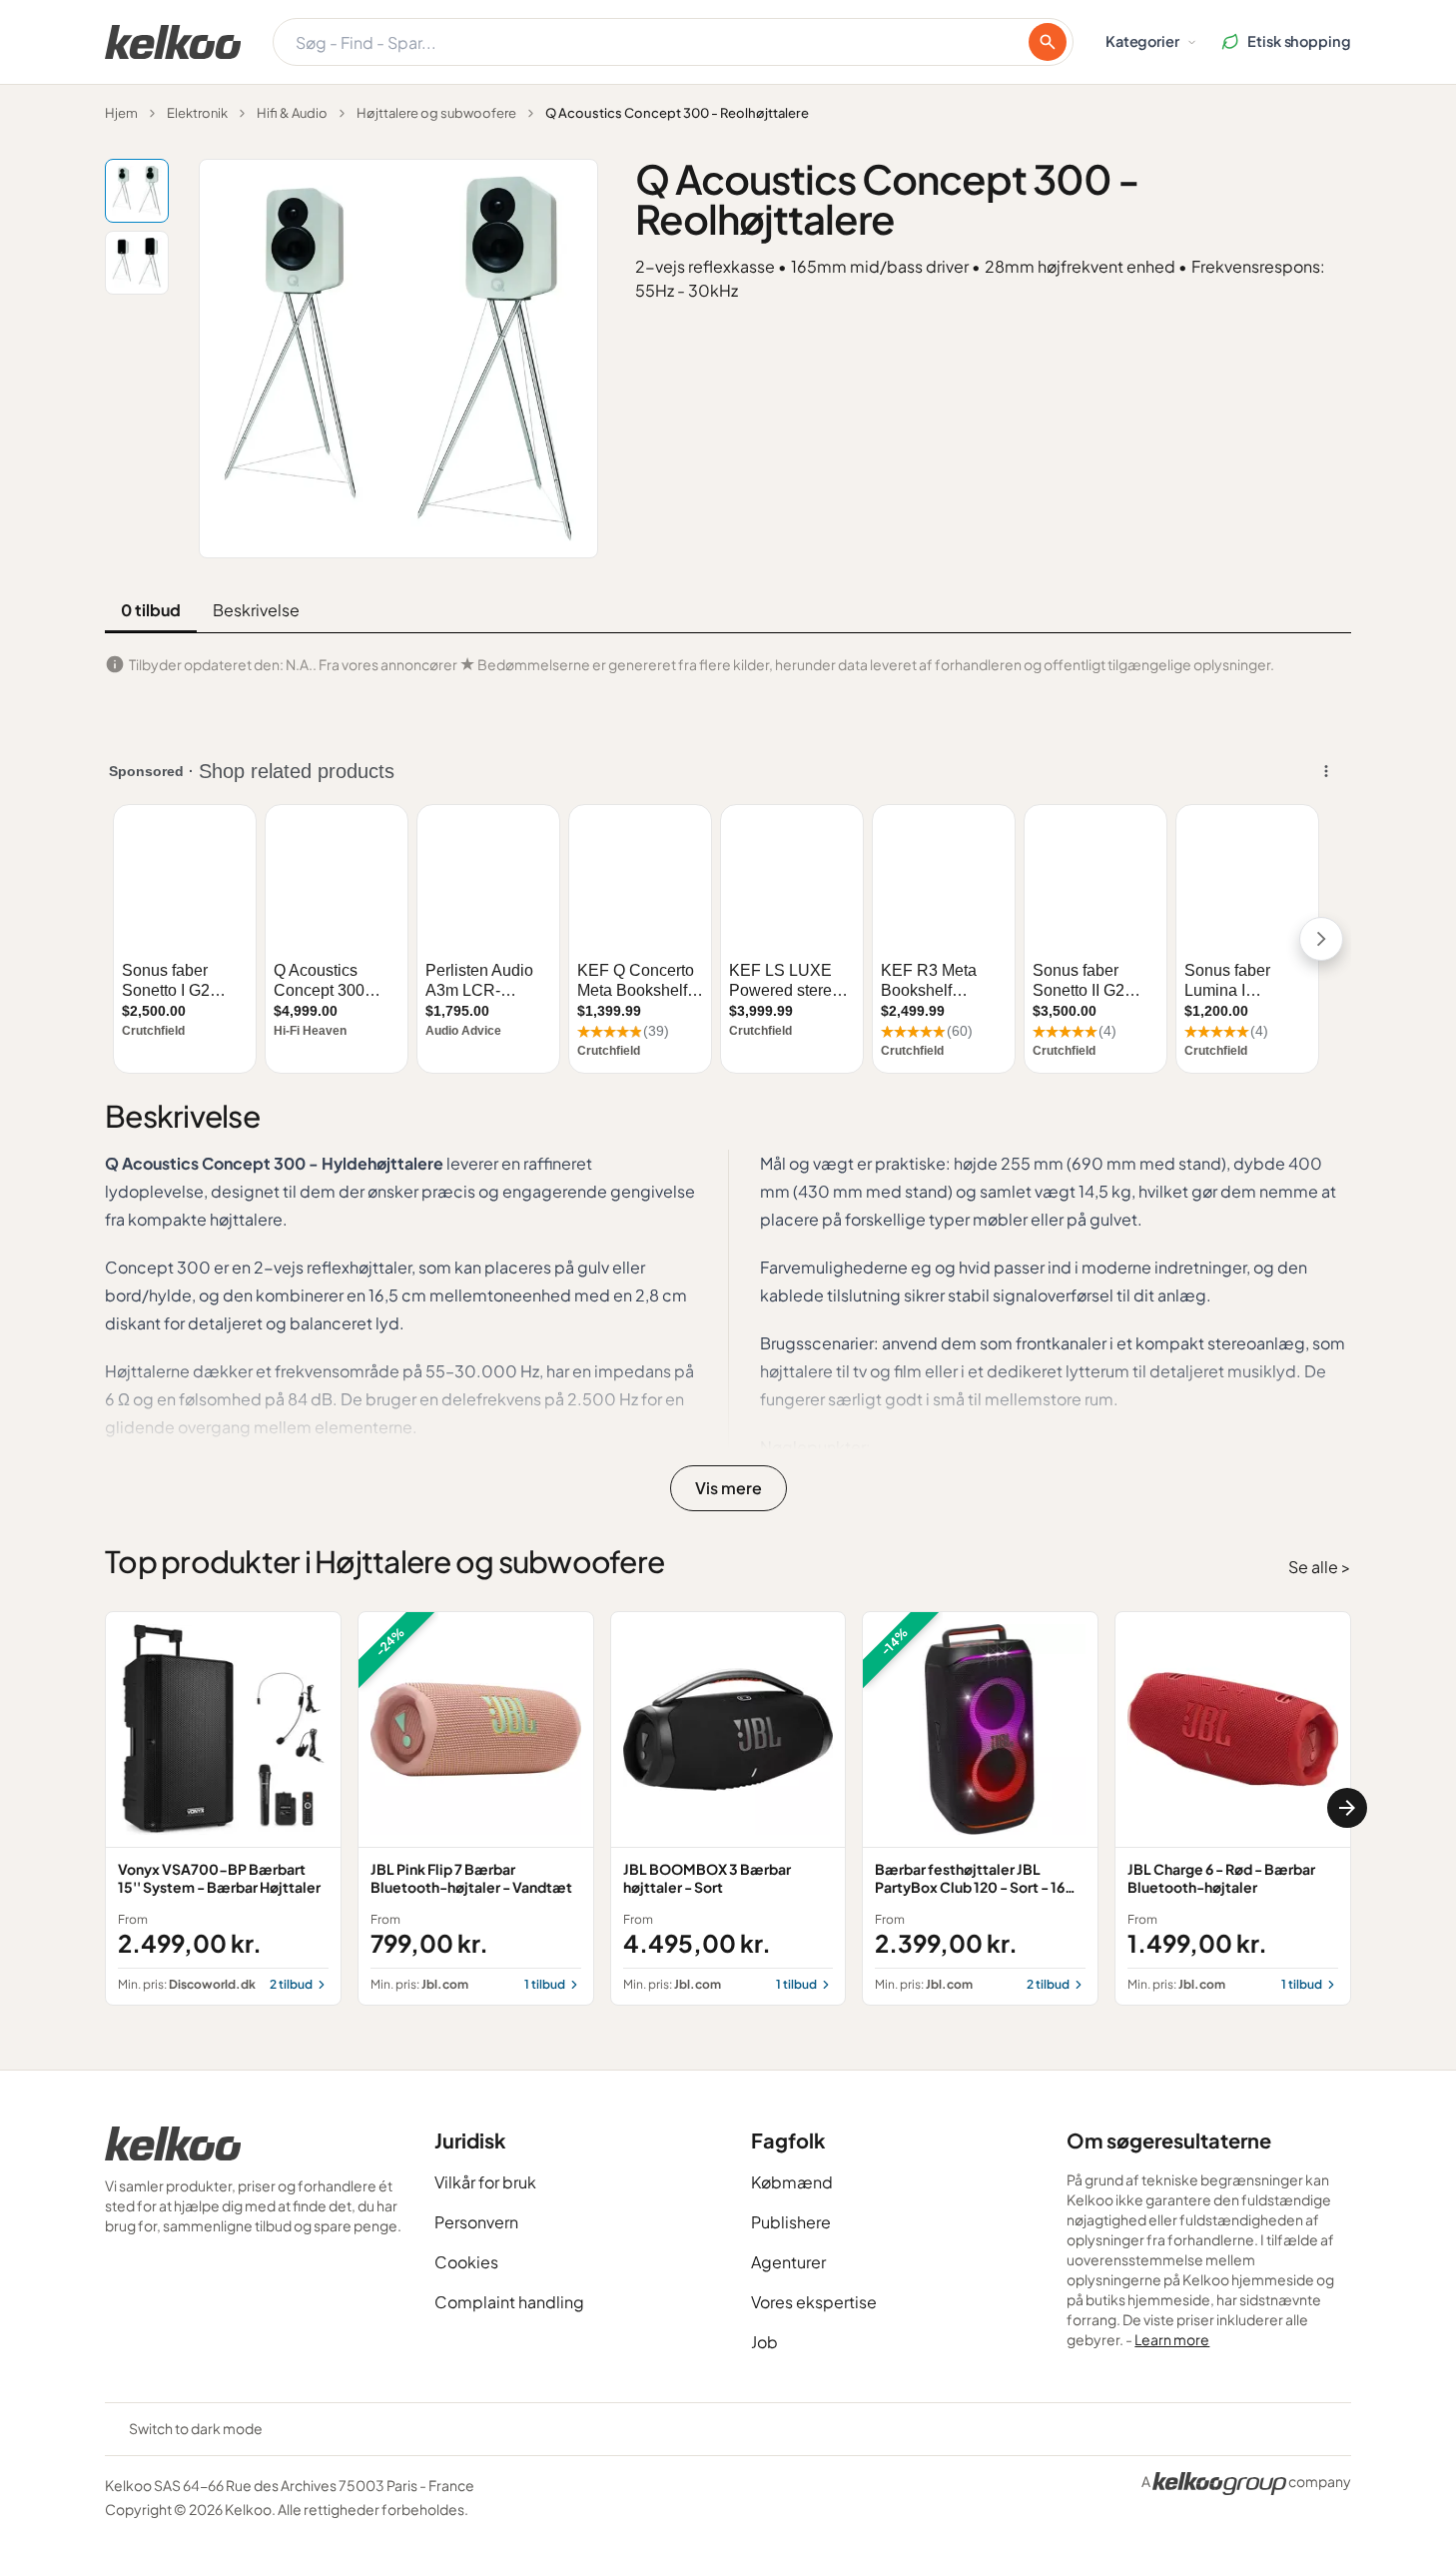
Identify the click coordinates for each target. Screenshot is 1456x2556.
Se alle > (1320, 1567)
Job (764, 2342)
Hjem (121, 113)
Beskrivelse (256, 610)
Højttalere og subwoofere (436, 113)
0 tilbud (151, 610)
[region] (728, 1808)
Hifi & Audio (292, 113)
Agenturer (788, 2262)
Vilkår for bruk (485, 2182)
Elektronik (197, 113)
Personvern (476, 2222)
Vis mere (728, 1488)
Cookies (466, 2262)
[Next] (1347, 1808)
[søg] (1048, 42)
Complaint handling (509, 2302)
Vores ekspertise (814, 2302)
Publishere (791, 2222)
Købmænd (792, 2182)
